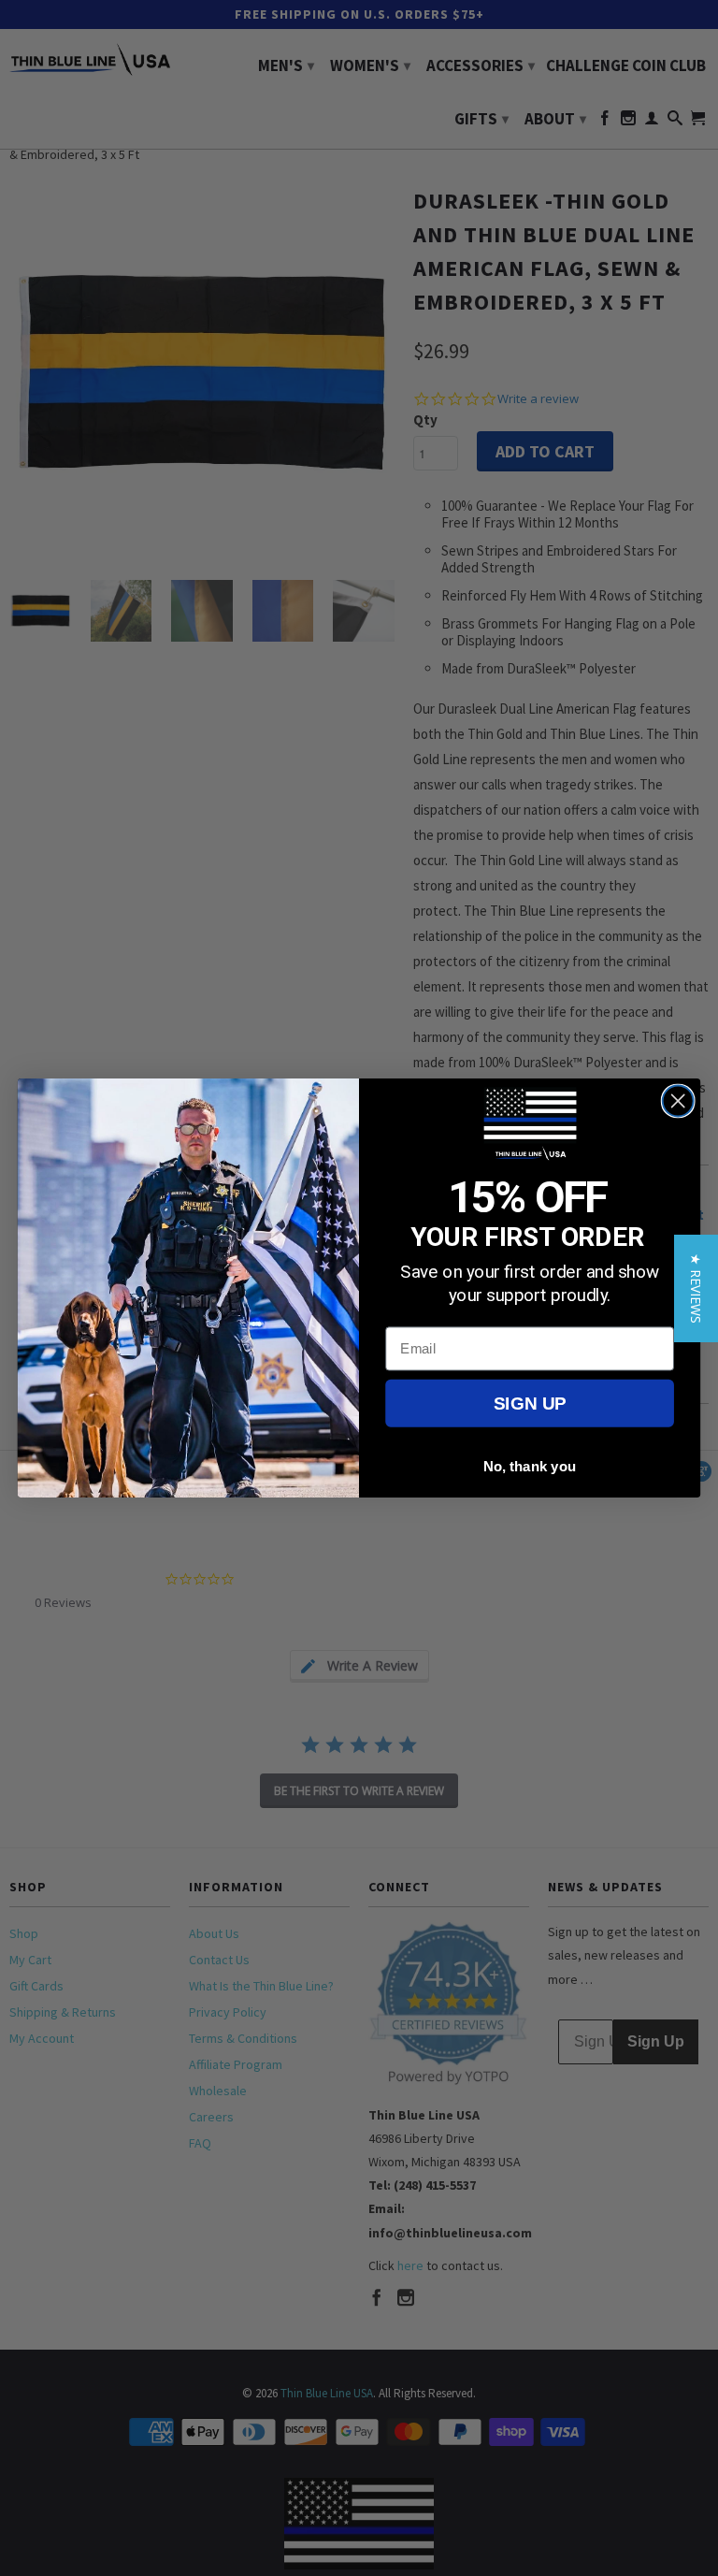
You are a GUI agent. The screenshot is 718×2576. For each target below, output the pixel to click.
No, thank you (530, 1466)
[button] (696, 1288)
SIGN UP (530, 1404)
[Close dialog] (678, 1101)
